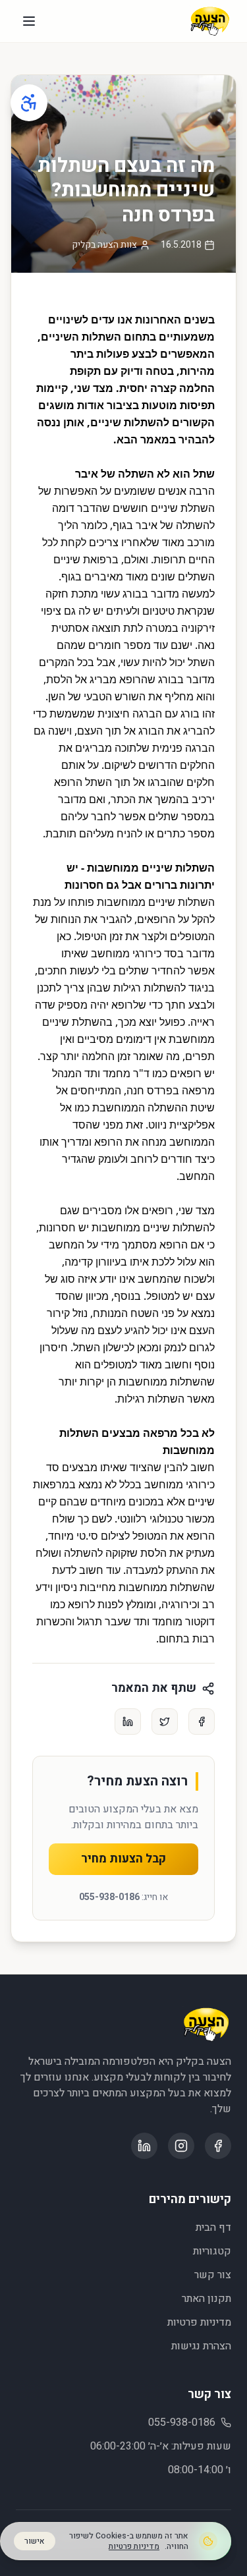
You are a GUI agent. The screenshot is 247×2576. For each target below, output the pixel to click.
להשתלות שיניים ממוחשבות (153, 1227)
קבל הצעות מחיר (123, 1859)
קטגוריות (212, 2251)
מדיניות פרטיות (199, 2322)
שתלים (134, 970)
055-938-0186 (109, 1897)
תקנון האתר (206, 2299)
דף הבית (213, 2227)
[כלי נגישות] (29, 103)
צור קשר (213, 2275)
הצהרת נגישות (201, 2346)
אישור (35, 2541)
